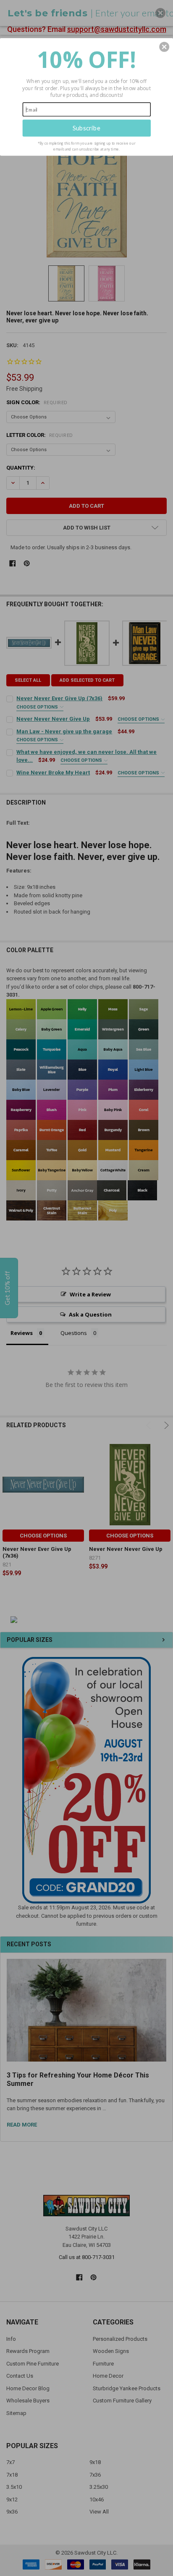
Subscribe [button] (86, 128)
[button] (164, 47)
